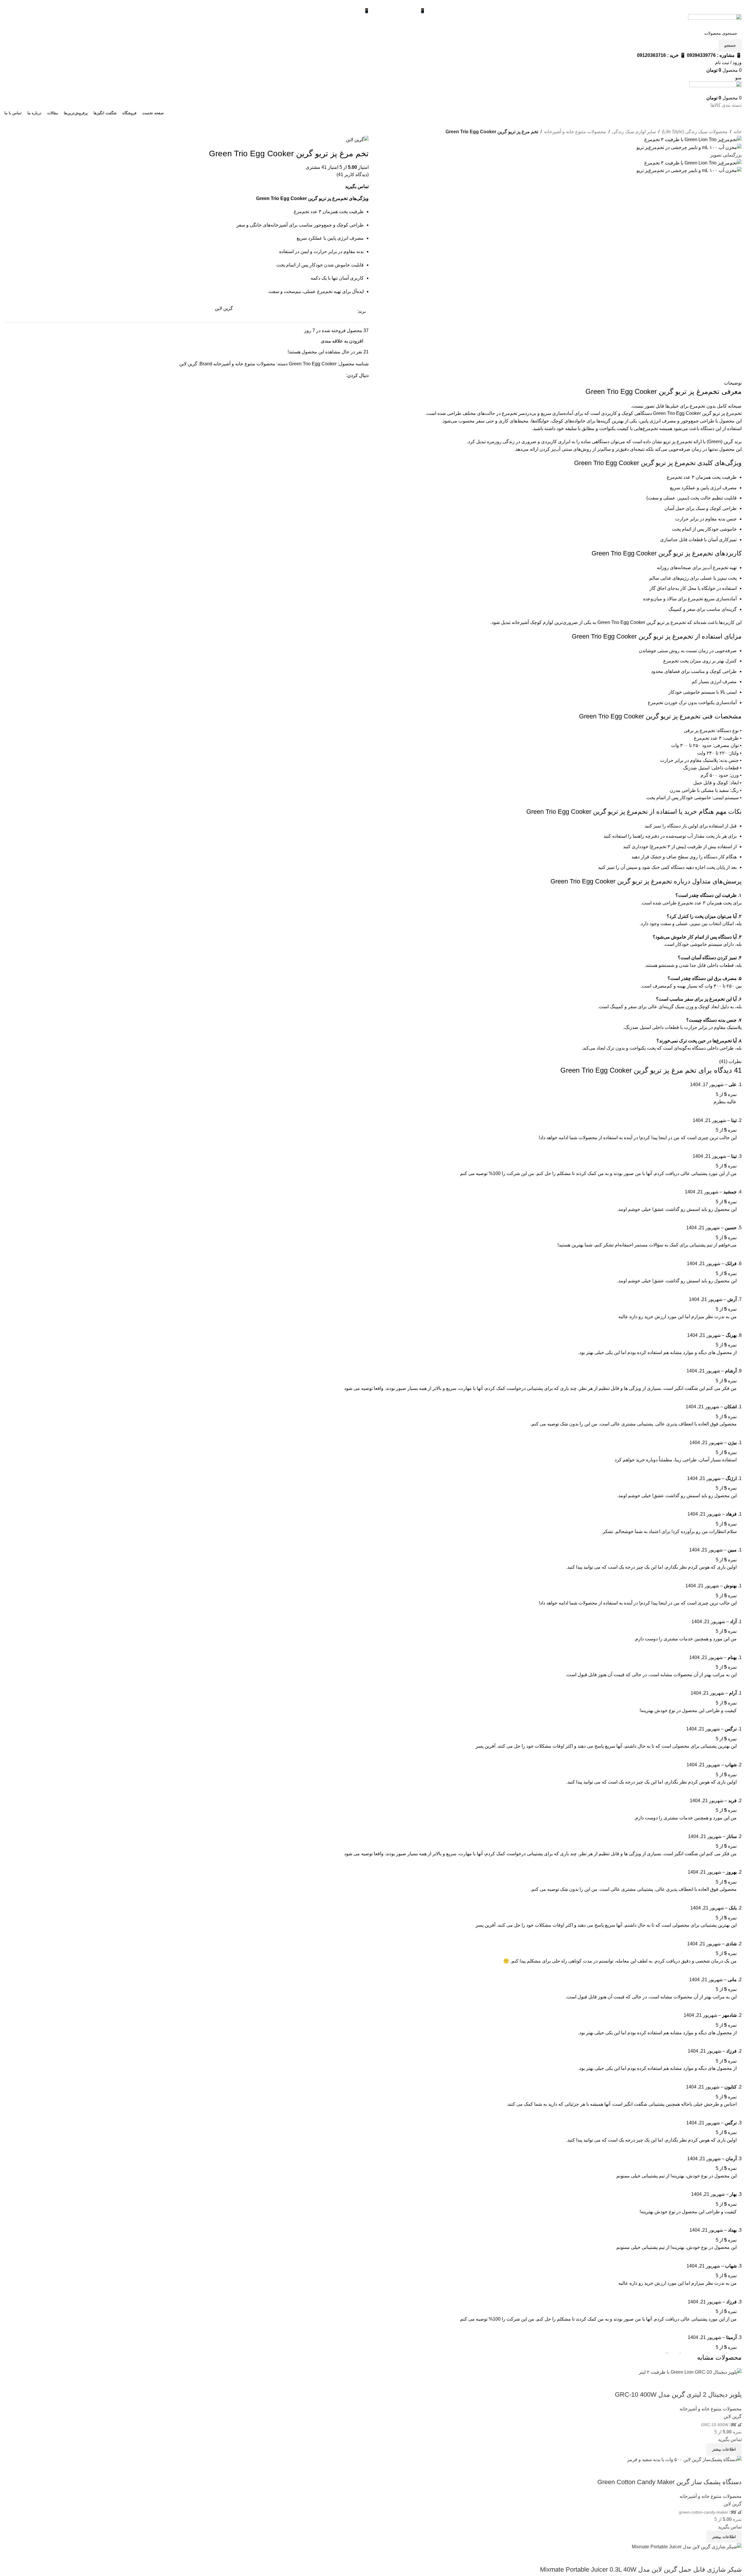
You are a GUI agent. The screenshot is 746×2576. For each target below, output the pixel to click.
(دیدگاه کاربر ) (353, 175)
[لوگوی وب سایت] (715, 20)
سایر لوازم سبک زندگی (634, 132)
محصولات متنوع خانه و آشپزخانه (575, 132)
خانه (738, 132)
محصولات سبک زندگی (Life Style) (695, 132)
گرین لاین (188, 364)
